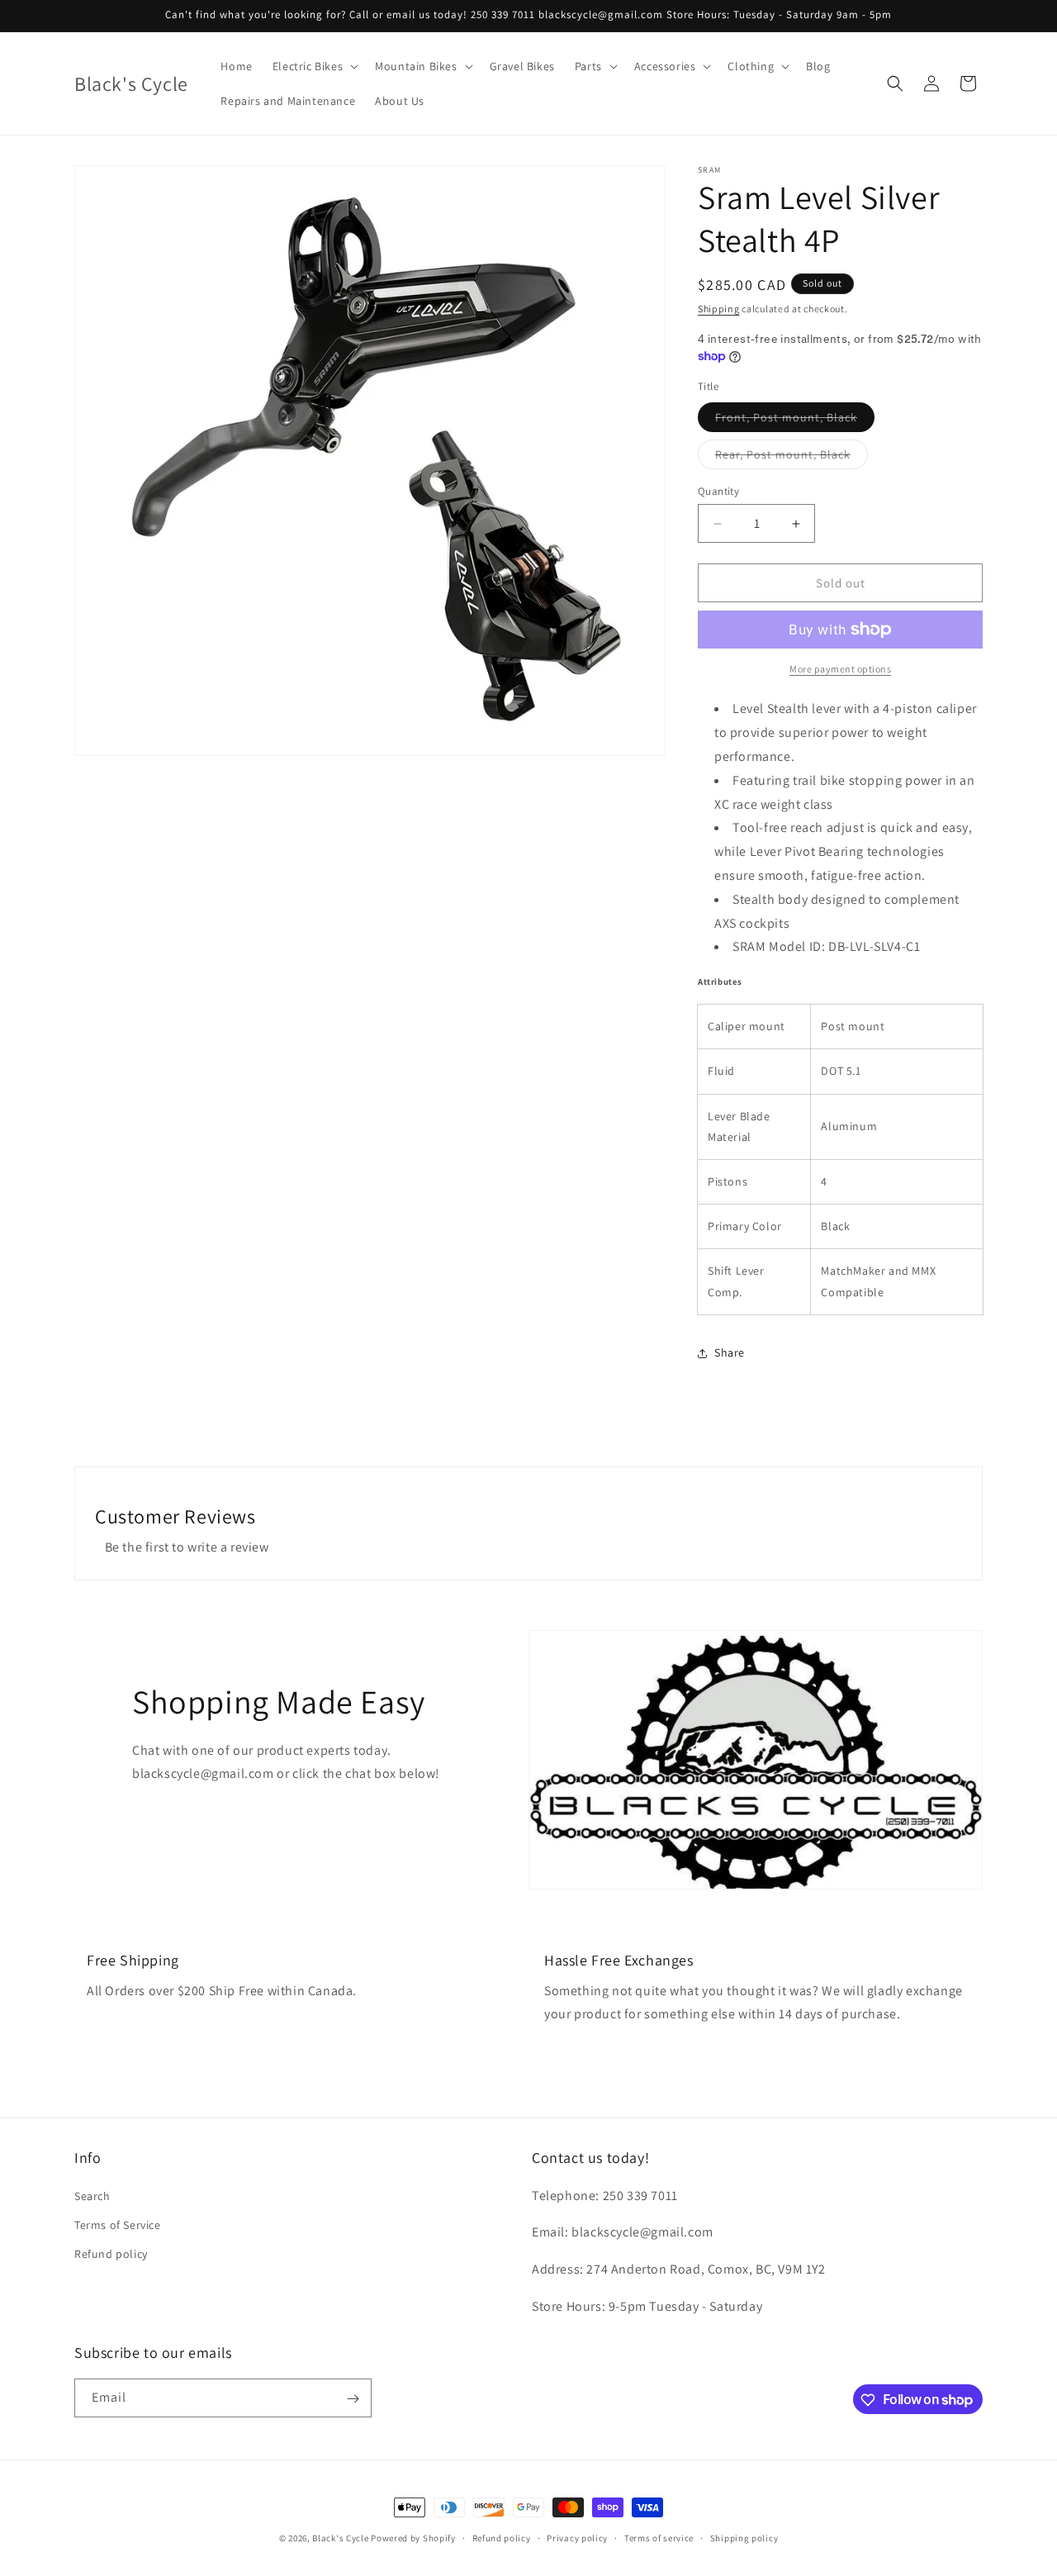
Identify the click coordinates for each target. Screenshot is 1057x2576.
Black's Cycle (340, 2538)
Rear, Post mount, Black (792, 458)
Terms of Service (118, 2224)
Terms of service (659, 2537)
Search (92, 2195)
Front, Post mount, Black (795, 421)
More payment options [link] (840, 669)
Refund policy (111, 2253)
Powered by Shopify (413, 2538)
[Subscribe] (353, 2399)
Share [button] (730, 1352)
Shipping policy (744, 2537)
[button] (314, 66)
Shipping (719, 309)
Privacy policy (577, 2537)
